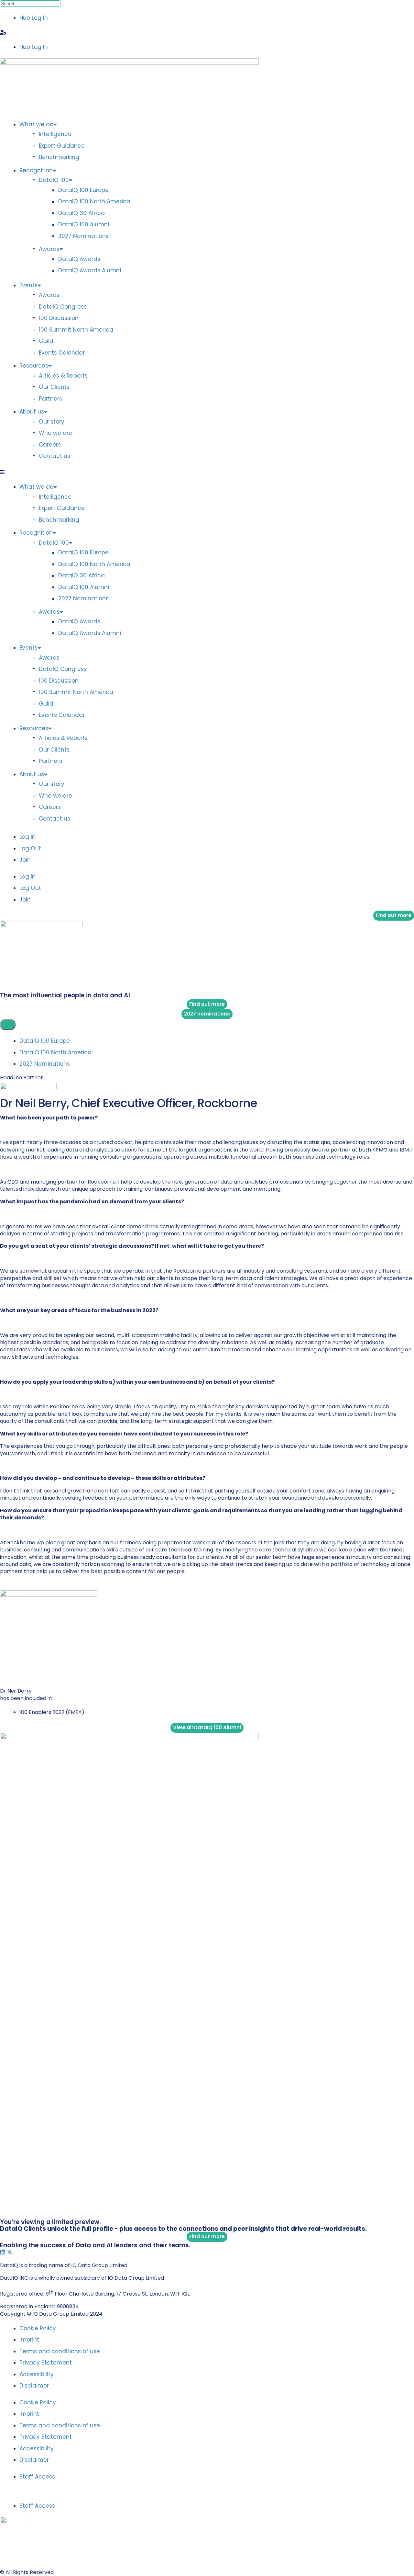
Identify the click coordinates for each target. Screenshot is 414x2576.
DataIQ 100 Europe (83, 190)
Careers (50, 445)
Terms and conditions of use (60, 2351)
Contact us (54, 456)
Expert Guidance (62, 146)
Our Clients (54, 387)
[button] (207, 33)
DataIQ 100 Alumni (84, 224)
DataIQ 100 (54, 180)
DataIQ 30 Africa (82, 213)
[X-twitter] (10, 2252)
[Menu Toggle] (8, 1025)
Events (28, 285)
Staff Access (37, 2477)
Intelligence (55, 134)
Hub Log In (34, 18)
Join (25, 860)
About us (32, 412)
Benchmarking (59, 157)
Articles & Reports (63, 376)
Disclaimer (34, 2386)
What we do (36, 124)
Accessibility (37, 2374)
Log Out (30, 848)
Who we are (55, 433)
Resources (34, 366)
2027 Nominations (83, 236)
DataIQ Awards (79, 259)
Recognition (36, 170)
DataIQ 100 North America (94, 201)
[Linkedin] (3, 2252)
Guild (46, 341)
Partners (50, 399)
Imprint (29, 2340)
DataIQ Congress (63, 307)
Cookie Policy (38, 2328)
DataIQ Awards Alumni (90, 270)
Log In (27, 837)
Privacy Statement (46, 2363)
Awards (49, 249)
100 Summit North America (76, 330)
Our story (52, 422)
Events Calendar (62, 353)
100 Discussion (59, 318)
